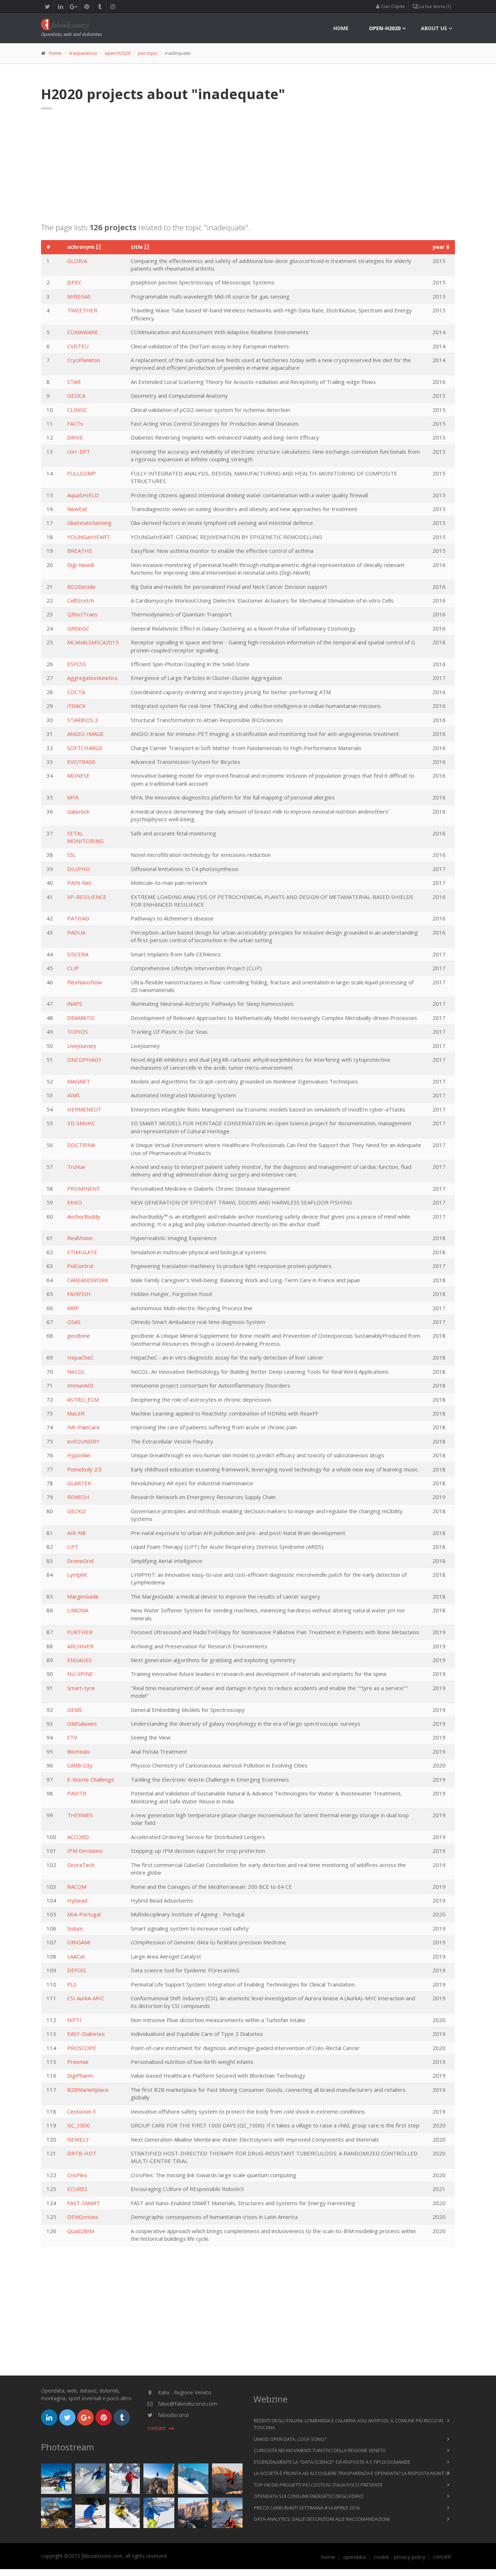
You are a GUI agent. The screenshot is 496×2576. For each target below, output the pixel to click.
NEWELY (78, 2139)
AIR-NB (76, 1533)
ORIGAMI (79, 1942)
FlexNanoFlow (85, 982)
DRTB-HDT (82, 2153)
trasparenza (83, 53)
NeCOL (76, 1372)
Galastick (78, 811)
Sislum (75, 1928)
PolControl (80, 1266)
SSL (72, 855)
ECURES (77, 2189)
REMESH (78, 1497)
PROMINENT (84, 1188)
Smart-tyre (81, 1688)
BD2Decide (81, 587)
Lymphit (77, 1575)
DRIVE (75, 437)
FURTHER (80, 1632)
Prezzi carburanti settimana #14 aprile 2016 (307, 2508)
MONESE (78, 775)
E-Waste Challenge (91, 1779)
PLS (72, 1984)
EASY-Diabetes (86, 2034)
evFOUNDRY (83, 1441)
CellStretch (81, 600)
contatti (442, 2557)
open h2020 (117, 53)
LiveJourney (82, 1046)
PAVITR (77, 1793)
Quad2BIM (81, 2231)
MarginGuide (83, 1596)
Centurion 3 (82, 2111)
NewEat (77, 509)
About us (434, 28)
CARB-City (80, 1765)
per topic (148, 53)
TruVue (76, 1167)
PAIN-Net (79, 883)
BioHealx (78, 1751)
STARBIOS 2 (83, 720)
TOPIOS (78, 1032)
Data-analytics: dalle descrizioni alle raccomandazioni (322, 2519)
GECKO (76, 1511)
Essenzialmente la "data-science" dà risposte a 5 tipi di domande (332, 2462)
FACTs (75, 424)
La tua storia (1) (435, 6)
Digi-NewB (81, 565)
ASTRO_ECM (83, 1400)
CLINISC (77, 410)
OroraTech (81, 1865)
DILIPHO (79, 869)
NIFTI (74, 2020)
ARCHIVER (80, 1646)
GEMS (75, 1710)
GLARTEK (79, 1483)
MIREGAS (79, 296)
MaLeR (76, 1413)
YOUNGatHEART (89, 537)
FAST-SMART (84, 2203)
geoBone (79, 1336)
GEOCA (76, 396)
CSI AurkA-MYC (86, 1998)
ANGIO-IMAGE (86, 734)
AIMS (74, 1095)
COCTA (76, 692)
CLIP (73, 968)
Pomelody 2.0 (84, 1469)
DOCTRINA (81, 1145)
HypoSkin (79, 1455)
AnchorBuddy (84, 1216)
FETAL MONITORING (85, 837)
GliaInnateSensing (89, 523)
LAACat (76, 1956)
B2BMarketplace (88, 2090)
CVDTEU (78, 346)
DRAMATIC (81, 1018)
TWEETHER (82, 310)
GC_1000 (79, 2125)
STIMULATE (82, 1252)
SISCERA (78, 954)
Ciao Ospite (392, 6)
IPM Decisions (85, 1851)
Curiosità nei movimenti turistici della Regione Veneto (320, 2450)
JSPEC (74, 282)
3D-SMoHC (81, 1123)
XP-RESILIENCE (87, 897)
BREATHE (80, 551)
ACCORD (78, 1837)
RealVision (80, 1238)
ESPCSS (77, 664)
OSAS (74, 1322)
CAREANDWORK (88, 1280)
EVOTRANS (81, 762)
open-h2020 (385, 28)
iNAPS (75, 1004)
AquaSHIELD (83, 495)
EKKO (75, 1202)
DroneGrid (80, 1561)
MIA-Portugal (84, 1914)
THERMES (80, 1815)
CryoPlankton (84, 360)
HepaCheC (80, 1357)
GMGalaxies (82, 1724)
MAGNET (79, 1081)
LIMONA (78, 1610)
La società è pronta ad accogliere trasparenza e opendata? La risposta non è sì (352, 2473)
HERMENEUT (84, 1109)
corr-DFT (79, 451)
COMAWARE (83, 332)
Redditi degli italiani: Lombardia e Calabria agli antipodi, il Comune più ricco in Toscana (348, 2424)
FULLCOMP (82, 473)
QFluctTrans (82, 614)
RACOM (77, 1887)
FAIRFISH (79, 1294)
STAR (74, 382)
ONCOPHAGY (84, 1060)
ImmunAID (80, 1385)
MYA (73, 797)
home (341, 28)
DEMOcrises (83, 2217)
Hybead (77, 1900)
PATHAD (78, 918)
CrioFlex (77, 2175)
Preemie (78, 2062)
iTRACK (76, 706)
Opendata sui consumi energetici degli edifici (309, 2496)
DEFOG (76, 1970)
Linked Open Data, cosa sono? (290, 2439)
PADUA (76, 932)
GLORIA (77, 261)
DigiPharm (80, 2075)
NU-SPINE (80, 1674)
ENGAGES (80, 1660)
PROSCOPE (82, 2048)
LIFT (73, 1547)
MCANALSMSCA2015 (93, 642)
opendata (354, 2557)
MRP (73, 1308)
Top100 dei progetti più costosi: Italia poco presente (318, 2485)
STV (72, 1737)
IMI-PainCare (84, 1427)
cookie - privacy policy (399, 2557)
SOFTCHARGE (85, 748)
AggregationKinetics (92, 678)
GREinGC (78, 628)
